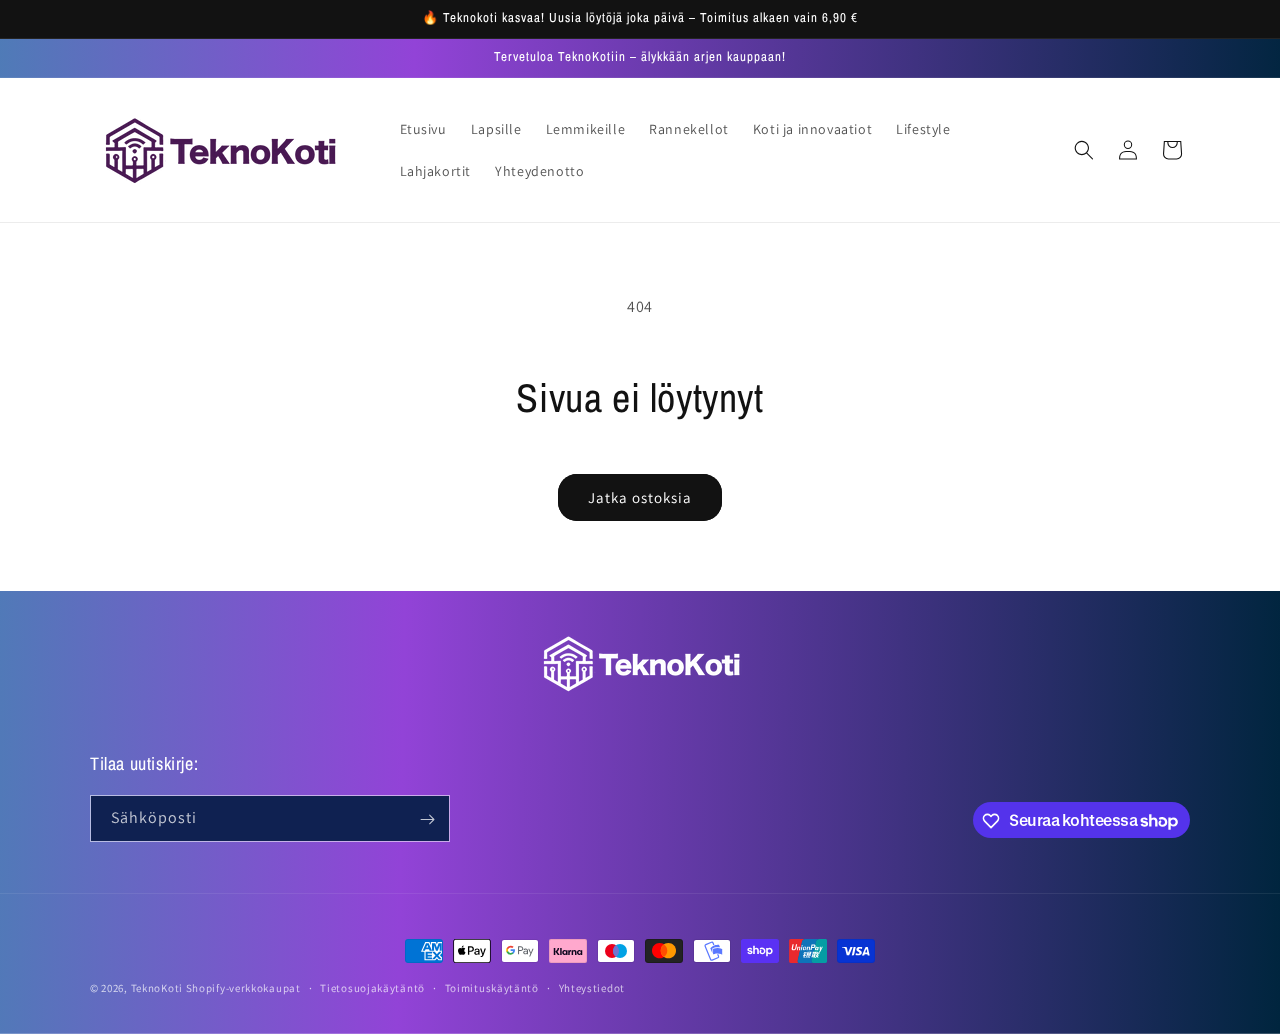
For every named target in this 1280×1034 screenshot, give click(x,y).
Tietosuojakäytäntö (372, 987)
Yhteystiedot (592, 987)
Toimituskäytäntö (492, 987)
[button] (1084, 150)
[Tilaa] (427, 819)
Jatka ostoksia (640, 497)
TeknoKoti (157, 988)
